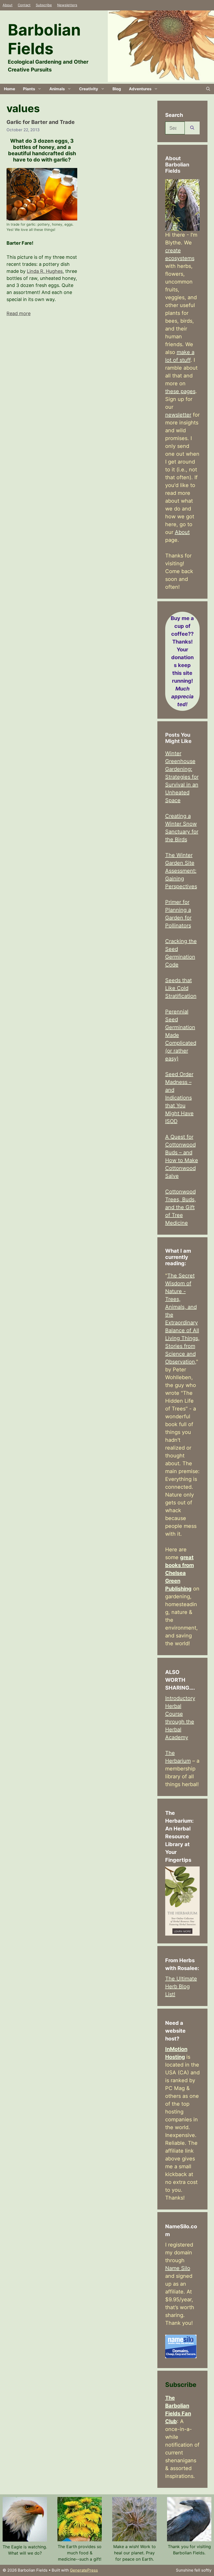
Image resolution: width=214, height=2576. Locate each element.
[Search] (192, 128)
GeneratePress (84, 2570)
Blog (117, 89)
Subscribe (44, 5)
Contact (24, 5)
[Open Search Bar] (208, 89)
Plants (29, 89)
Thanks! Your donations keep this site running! (182, 661)
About (8, 5)
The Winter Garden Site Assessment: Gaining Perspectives (181, 871)
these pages (180, 391)
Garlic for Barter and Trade (41, 122)
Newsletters (67, 5)
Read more (19, 313)
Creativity (89, 89)
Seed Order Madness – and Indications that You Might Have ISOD (179, 1098)
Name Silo (178, 2268)
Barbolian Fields (44, 39)
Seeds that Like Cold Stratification (181, 988)
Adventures (140, 89)
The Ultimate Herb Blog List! (181, 1986)
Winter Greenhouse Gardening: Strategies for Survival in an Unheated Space (182, 777)
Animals (57, 89)
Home (10, 89)
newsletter (178, 415)
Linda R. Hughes (45, 271)
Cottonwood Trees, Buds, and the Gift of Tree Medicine (181, 1207)
